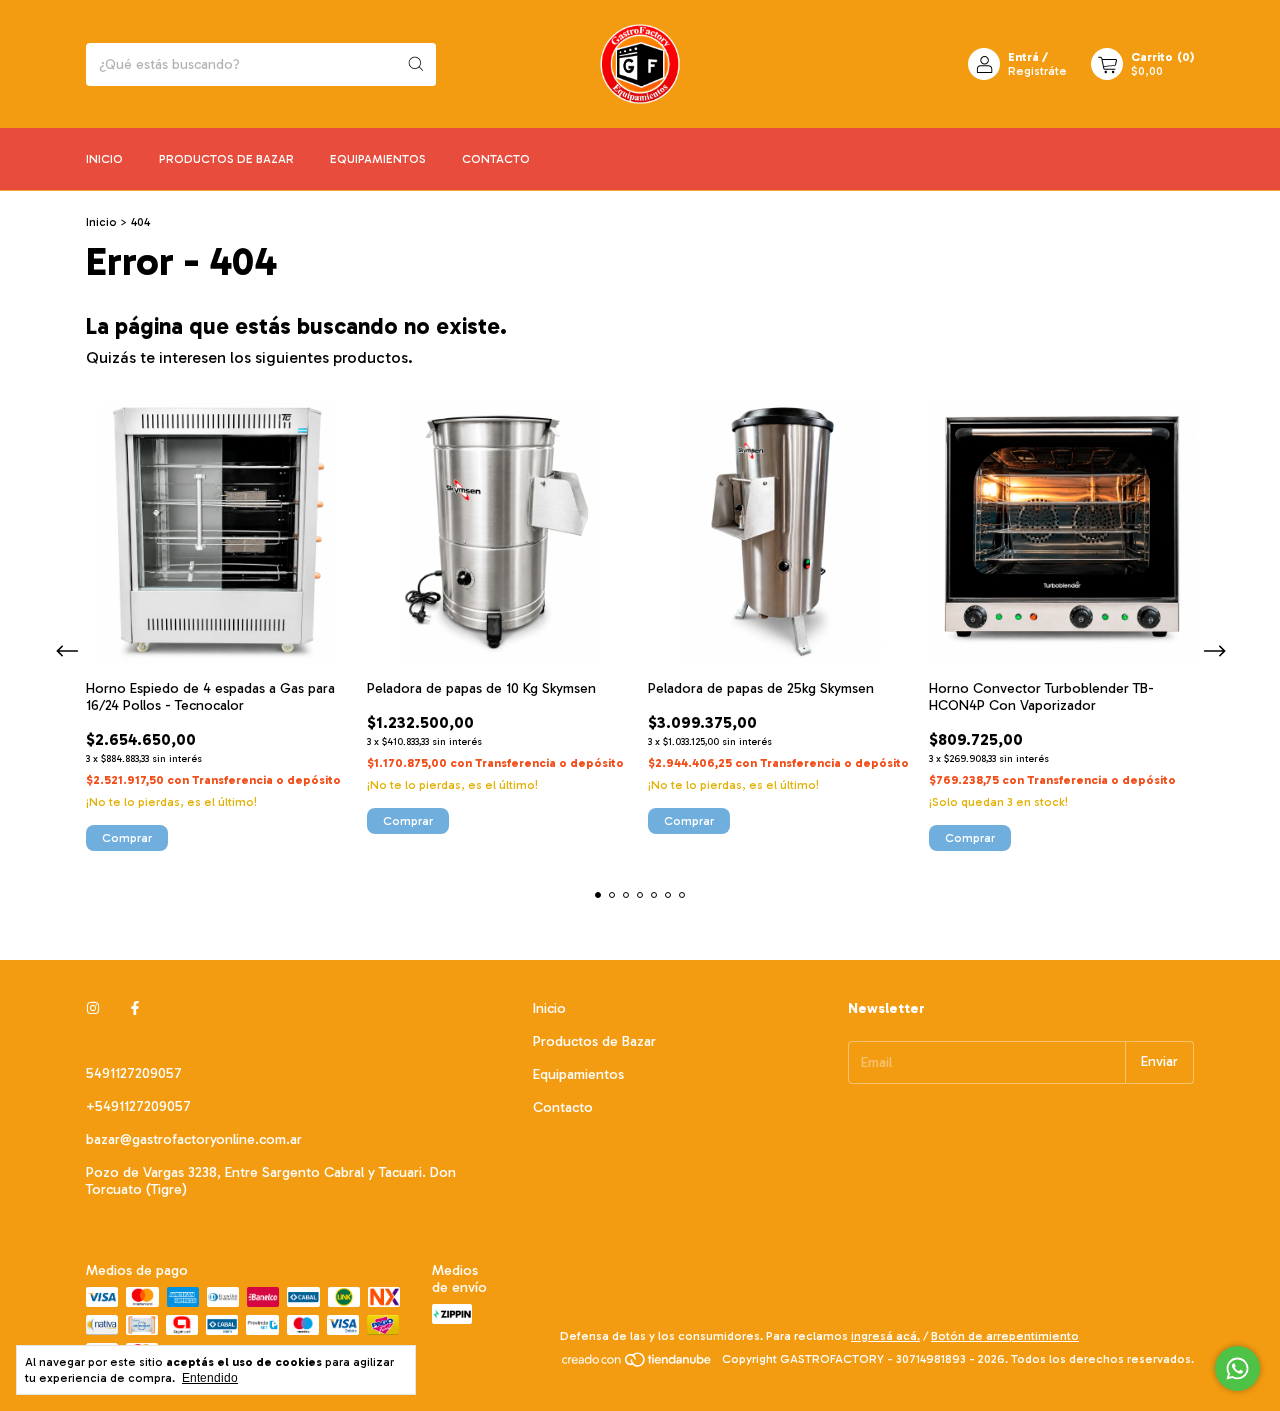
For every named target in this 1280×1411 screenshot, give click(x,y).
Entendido (210, 1378)
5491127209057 (134, 1073)
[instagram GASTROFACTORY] (93, 1008)
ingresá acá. (885, 1336)
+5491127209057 (138, 1106)
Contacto (496, 159)
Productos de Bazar (226, 159)
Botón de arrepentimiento (1005, 1336)
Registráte (1037, 71)
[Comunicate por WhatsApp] (1237, 1368)
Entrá (1023, 57)
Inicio (104, 159)
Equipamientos (378, 159)
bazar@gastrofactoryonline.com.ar (194, 1139)
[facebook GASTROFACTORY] (135, 1008)
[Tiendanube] (637, 1364)
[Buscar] (416, 64)
